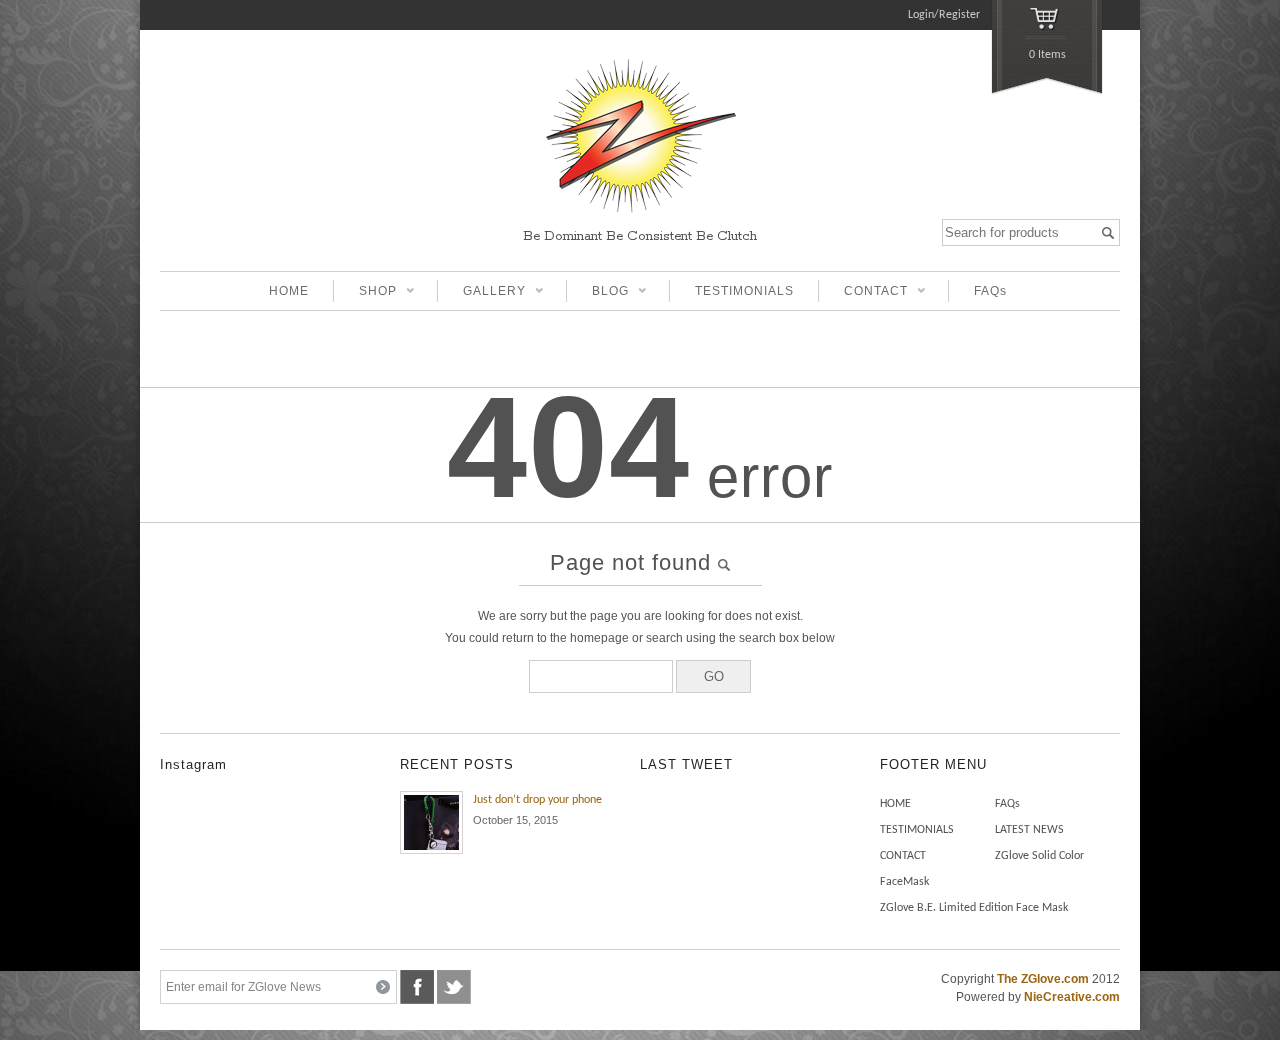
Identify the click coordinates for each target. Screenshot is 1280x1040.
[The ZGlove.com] (640, 215)
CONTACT (863, 293)
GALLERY (481, 293)
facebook (417, 987)
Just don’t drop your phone (537, 800)
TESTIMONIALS (744, 291)
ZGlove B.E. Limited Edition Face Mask (974, 908)
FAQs (990, 291)
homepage (599, 638)
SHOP (365, 293)
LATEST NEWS (1029, 830)
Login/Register (944, 15)
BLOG (597, 293)
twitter (454, 987)
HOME (289, 291)
